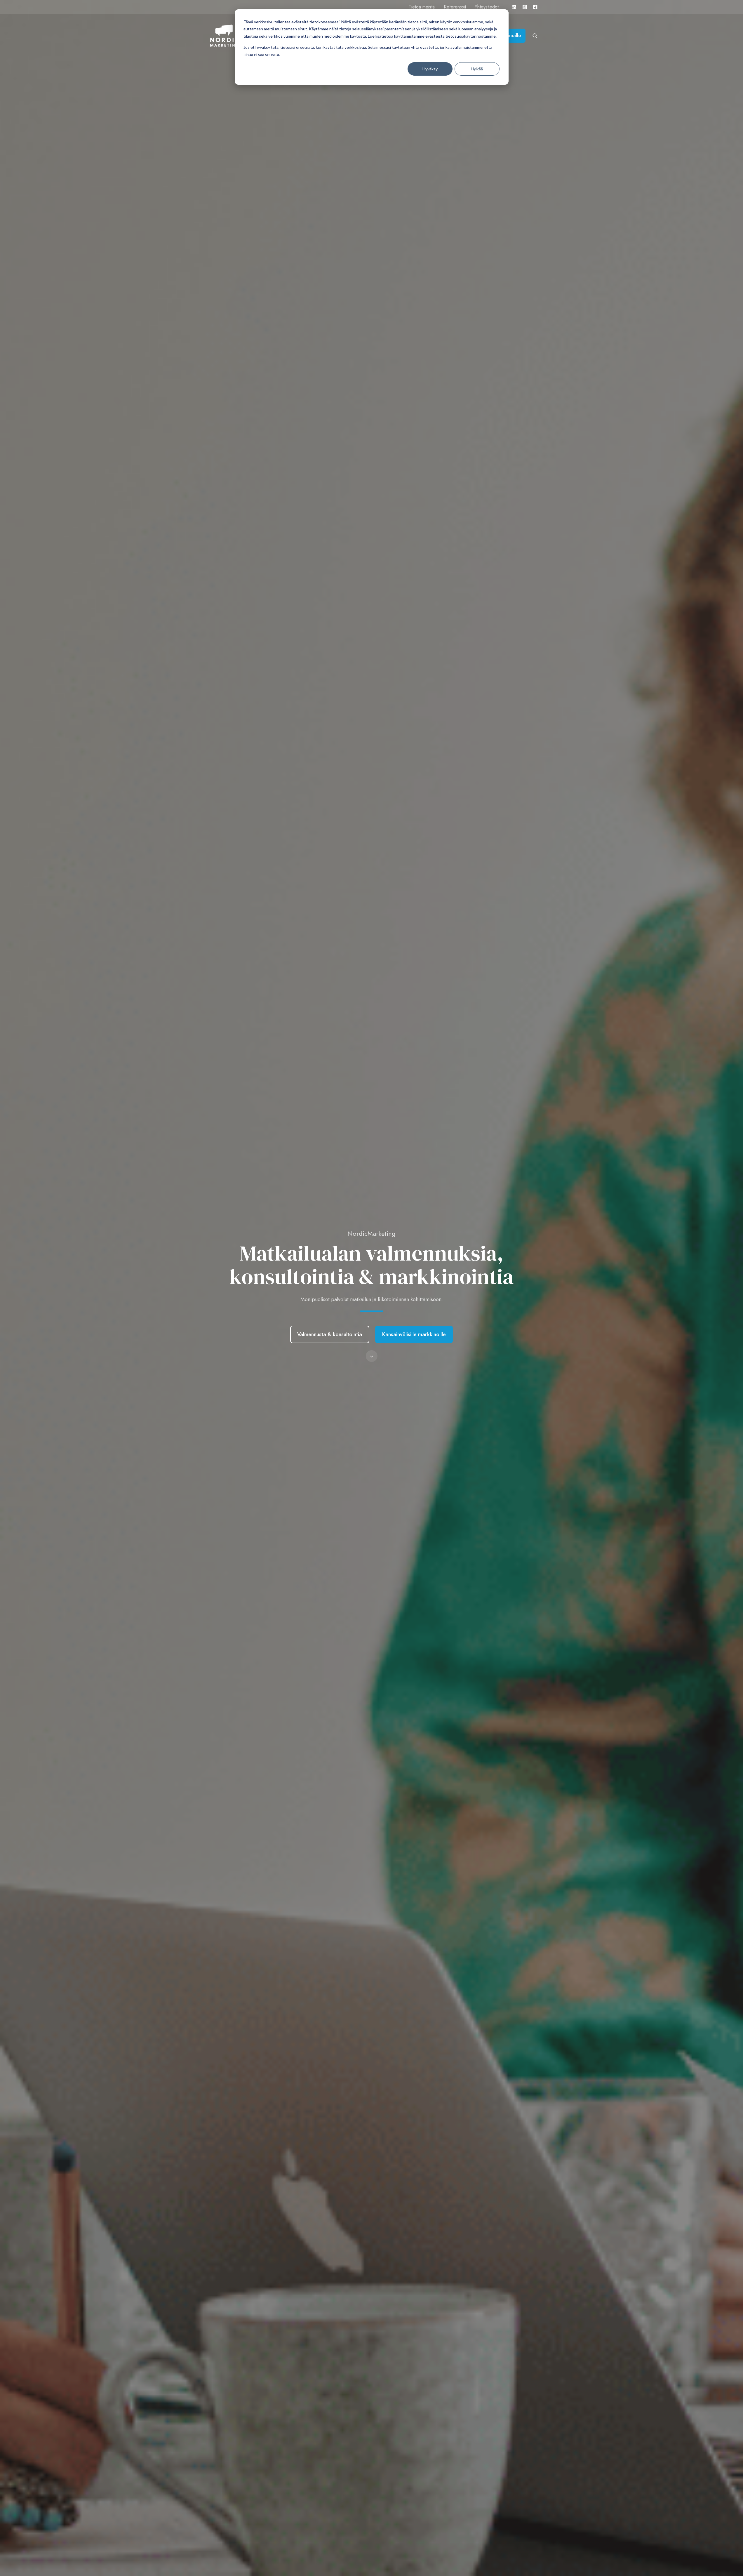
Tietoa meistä (422, 7)
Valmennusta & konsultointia (330, 1334)
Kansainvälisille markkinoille (414, 1334)
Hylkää (477, 69)
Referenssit (455, 7)
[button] (372, 1356)
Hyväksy (430, 69)
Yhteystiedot (487, 7)
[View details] (514, 7)
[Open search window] (535, 36)
